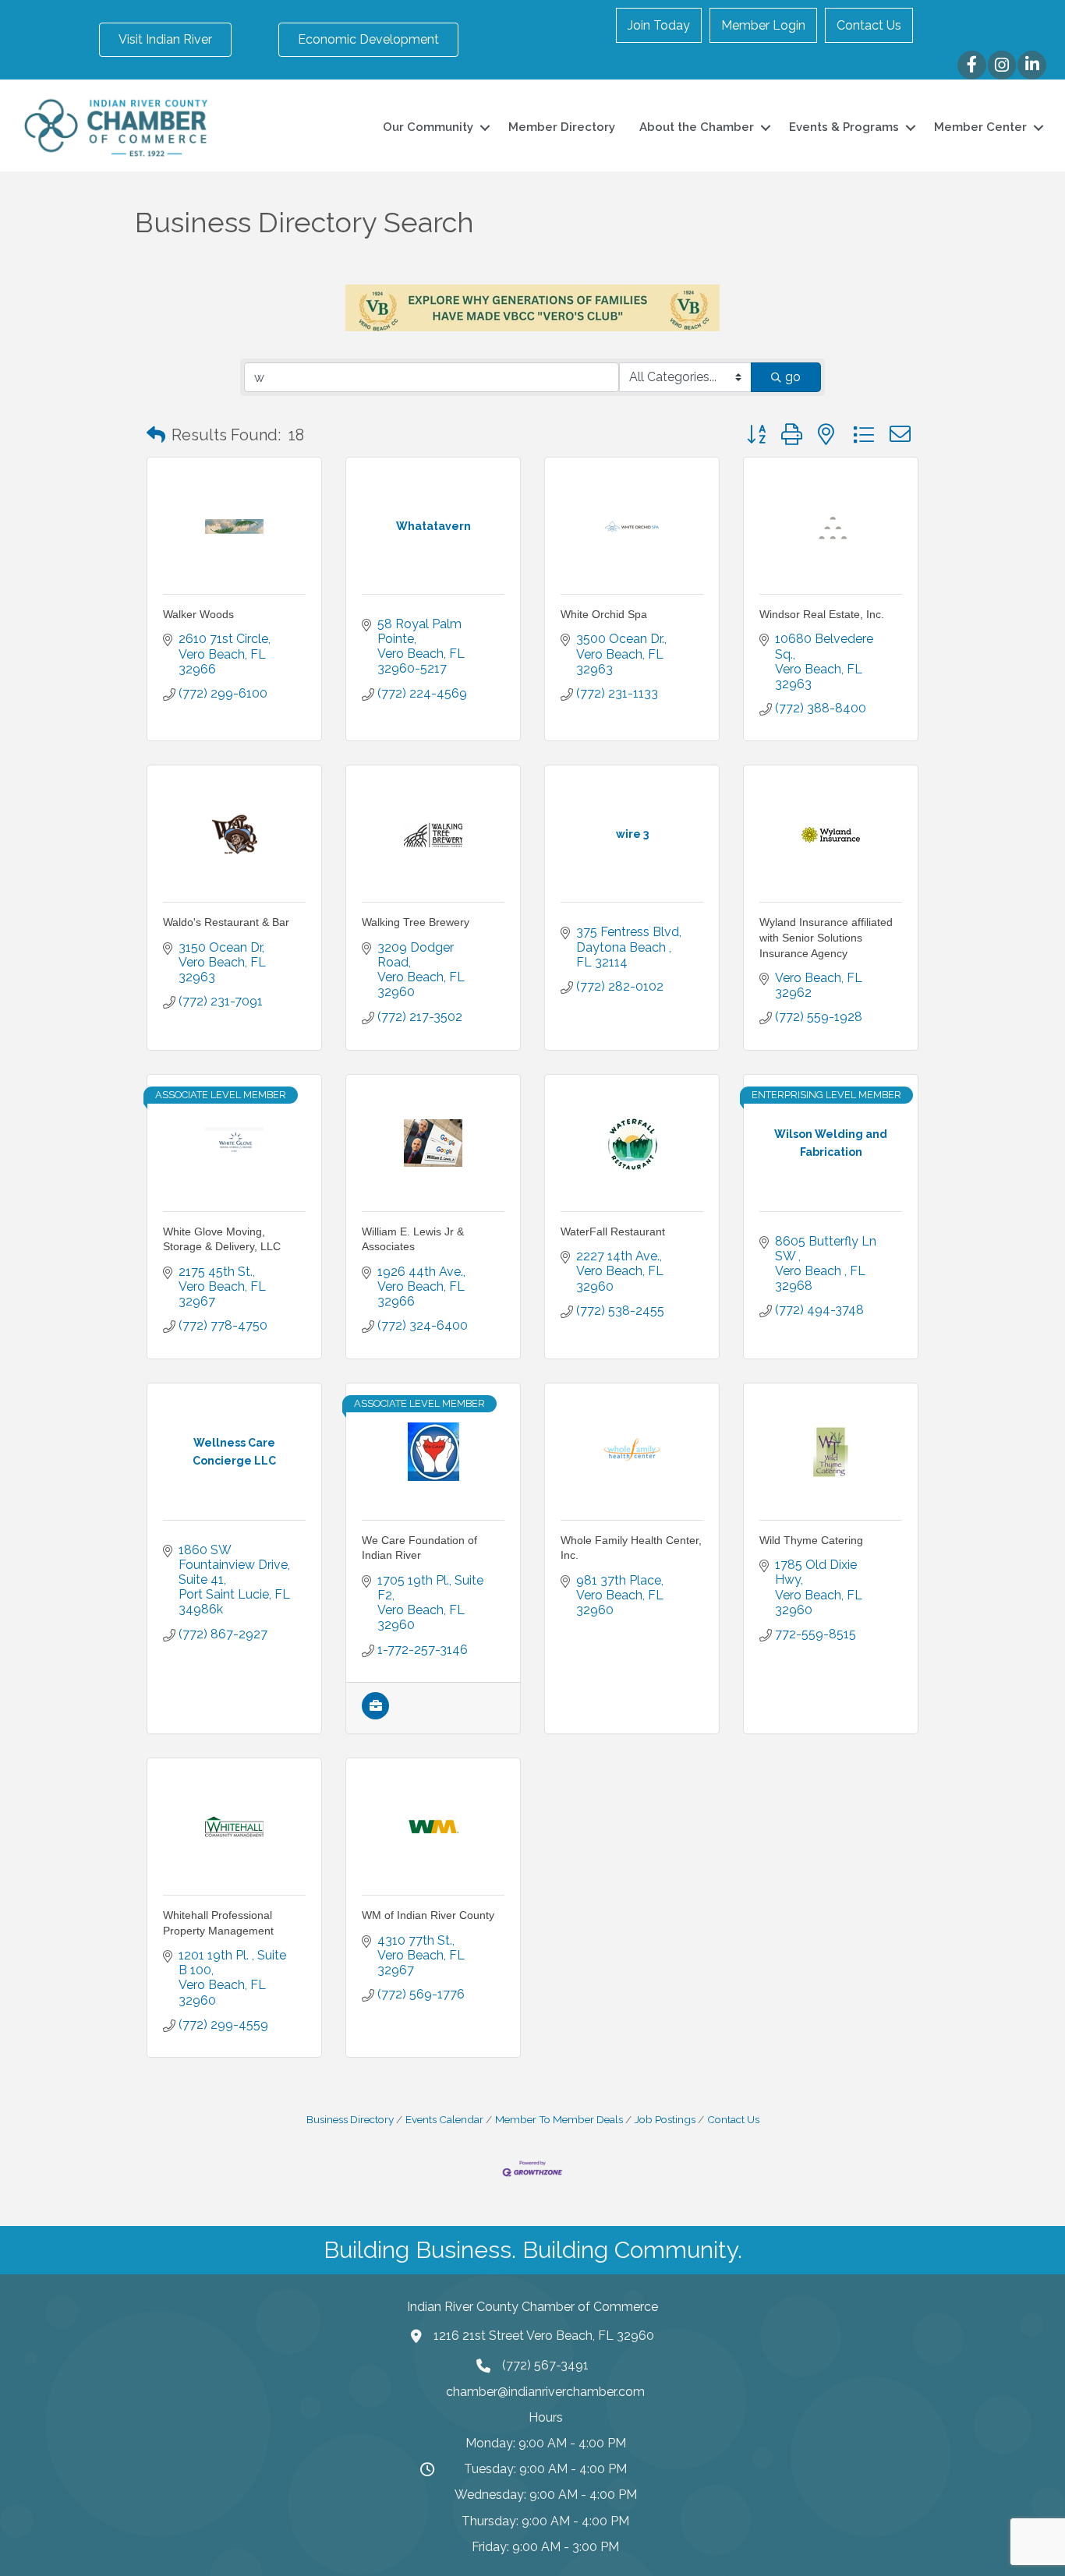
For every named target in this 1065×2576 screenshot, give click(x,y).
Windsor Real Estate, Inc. (822, 614)
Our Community (428, 127)
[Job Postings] (375, 1715)
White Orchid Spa (604, 614)
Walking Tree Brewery (416, 922)
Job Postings (665, 2119)
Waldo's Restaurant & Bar (226, 922)
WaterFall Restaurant (613, 1231)
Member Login (763, 25)
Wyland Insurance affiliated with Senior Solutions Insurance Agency (826, 937)
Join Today (659, 25)
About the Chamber (697, 127)
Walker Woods (198, 614)
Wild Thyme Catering (811, 1540)
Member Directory (562, 127)
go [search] (793, 377)
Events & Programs (844, 127)
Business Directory (350, 2119)
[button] (156, 435)
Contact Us (869, 25)
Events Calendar (444, 2119)
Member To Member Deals (559, 2119)
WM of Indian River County (428, 1915)
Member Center (980, 127)
